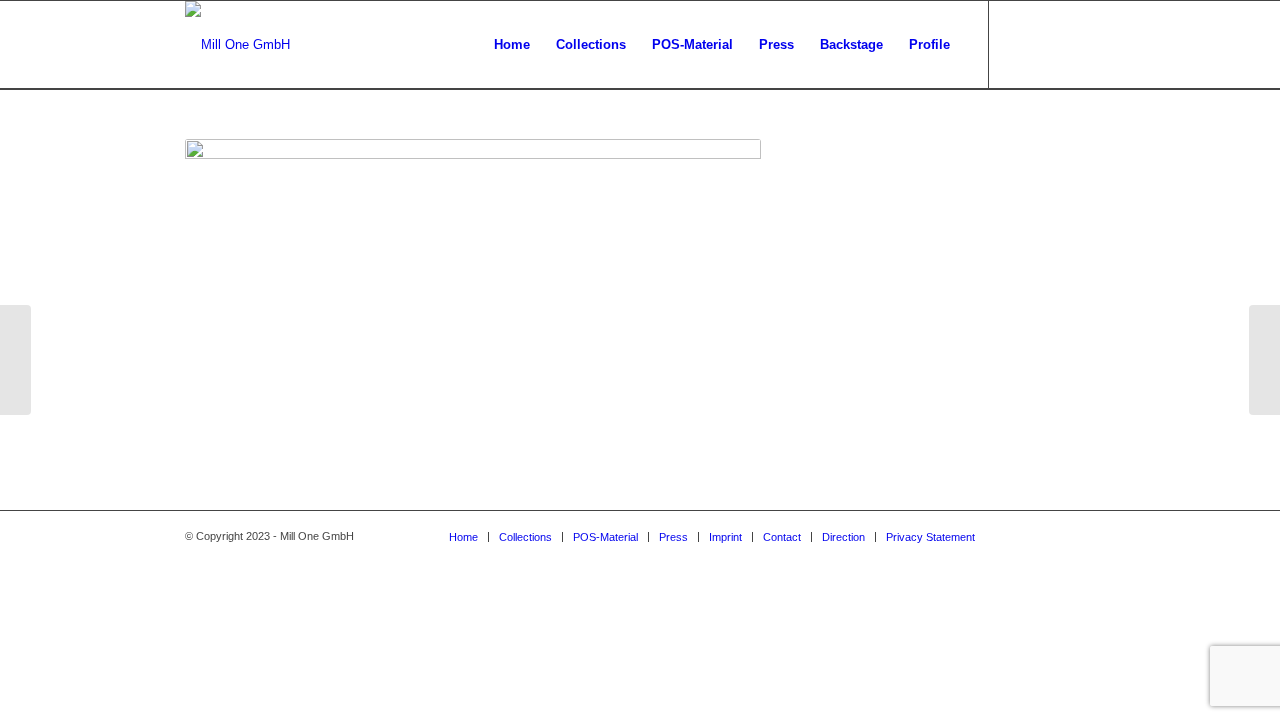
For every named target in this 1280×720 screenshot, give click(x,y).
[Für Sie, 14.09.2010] (1264, 360)
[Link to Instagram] (1020, 44)
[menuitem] (512, 45)
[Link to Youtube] (1080, 44)
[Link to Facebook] (1050, 44)
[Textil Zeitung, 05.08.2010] (15, 360)
